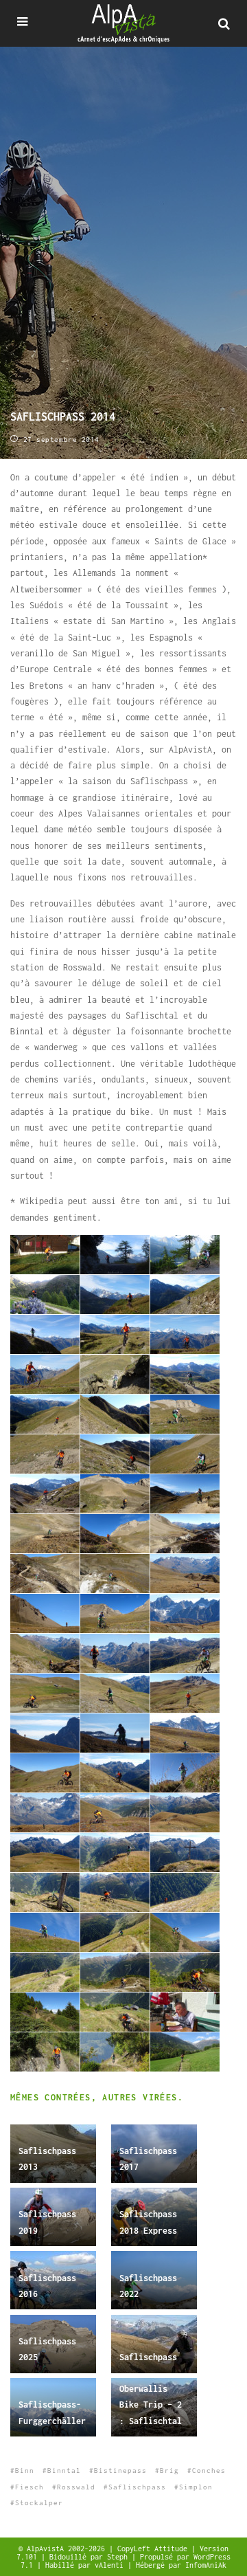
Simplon (196, 2487)
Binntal (64, 2470)
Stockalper (39, 2503)
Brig (169, 2470)
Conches (209, 2470)
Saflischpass (148, 2357)
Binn (25, 2470)
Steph (119, 2557)
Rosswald (76, 2487)
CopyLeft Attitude (154, 2549)
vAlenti (111, 2565)
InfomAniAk (206, 2565)
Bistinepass (120, 2470)
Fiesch (30, 2487)
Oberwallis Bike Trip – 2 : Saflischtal (151, 2405)
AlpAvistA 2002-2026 (68, 2549)
